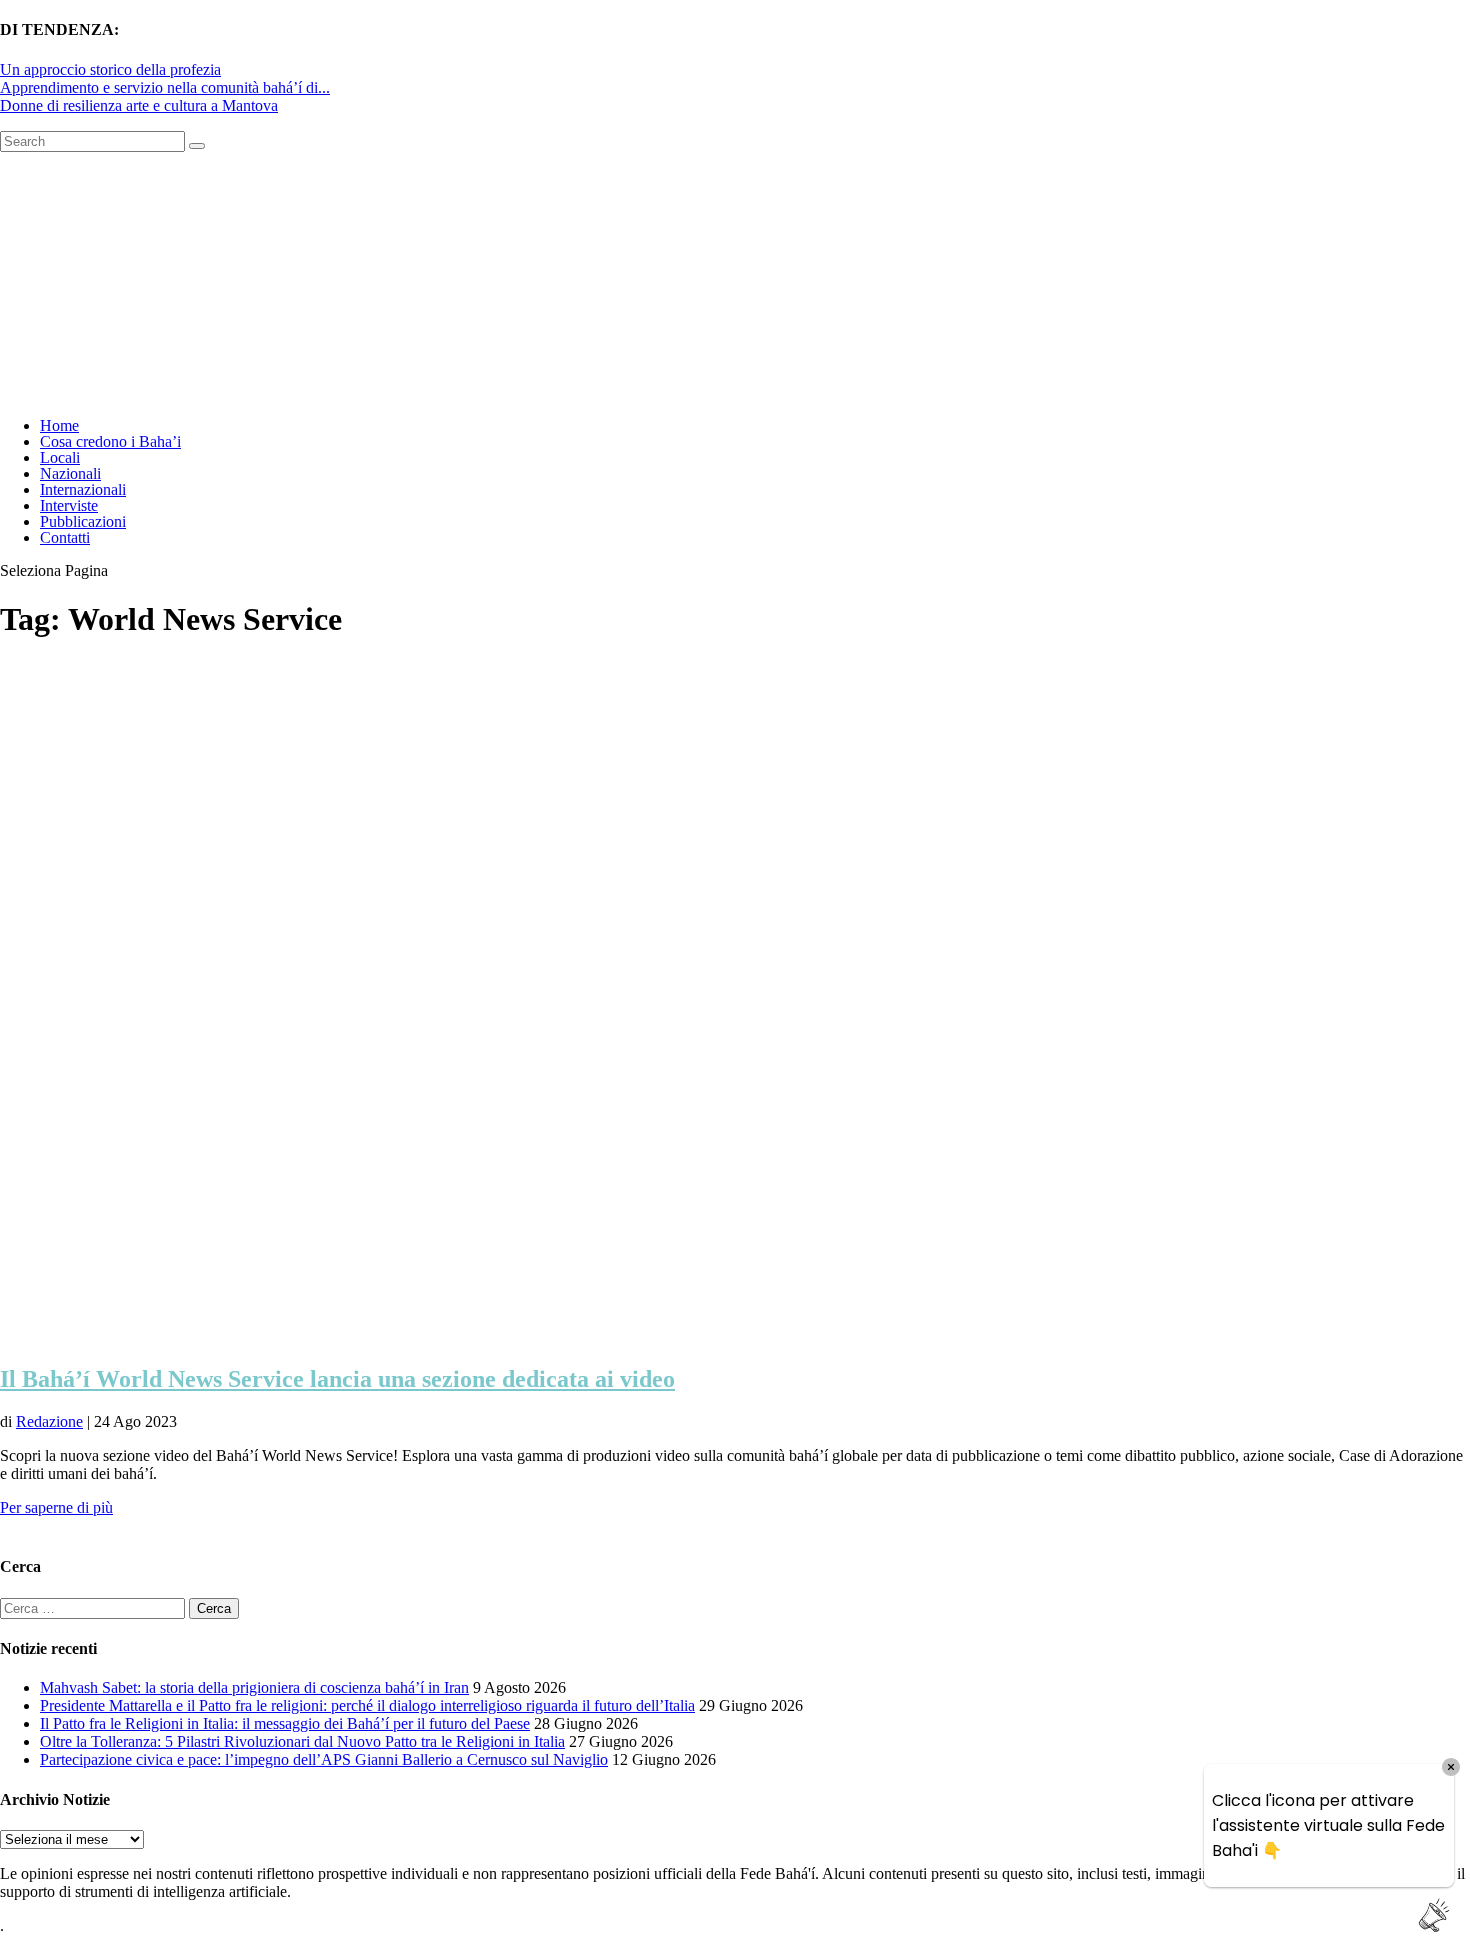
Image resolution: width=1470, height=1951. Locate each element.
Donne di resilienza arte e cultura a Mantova (139, 105)
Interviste (69, 505)
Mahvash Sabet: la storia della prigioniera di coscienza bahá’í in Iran (254, 1687)
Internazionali (83, 489)
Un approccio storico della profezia (110, 69)
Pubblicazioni (83, 521)
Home (59, 425)
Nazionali (70, 473)
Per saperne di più (56, 1507)
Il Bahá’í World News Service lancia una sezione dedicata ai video (337, 1379)
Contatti (65, 537)
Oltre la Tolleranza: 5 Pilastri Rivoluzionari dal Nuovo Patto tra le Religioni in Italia (302, 1741)
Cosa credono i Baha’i (110, 441)
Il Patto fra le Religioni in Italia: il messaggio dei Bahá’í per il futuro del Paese (285, 1723)
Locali (60, 457)
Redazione (49, 1421)
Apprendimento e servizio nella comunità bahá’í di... (165, 87)
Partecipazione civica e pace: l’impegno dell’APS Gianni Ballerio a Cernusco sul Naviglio (324, 1759)
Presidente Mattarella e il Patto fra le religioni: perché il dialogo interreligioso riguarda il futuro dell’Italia (367, 1705)
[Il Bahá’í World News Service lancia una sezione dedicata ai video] (512, 1336)
